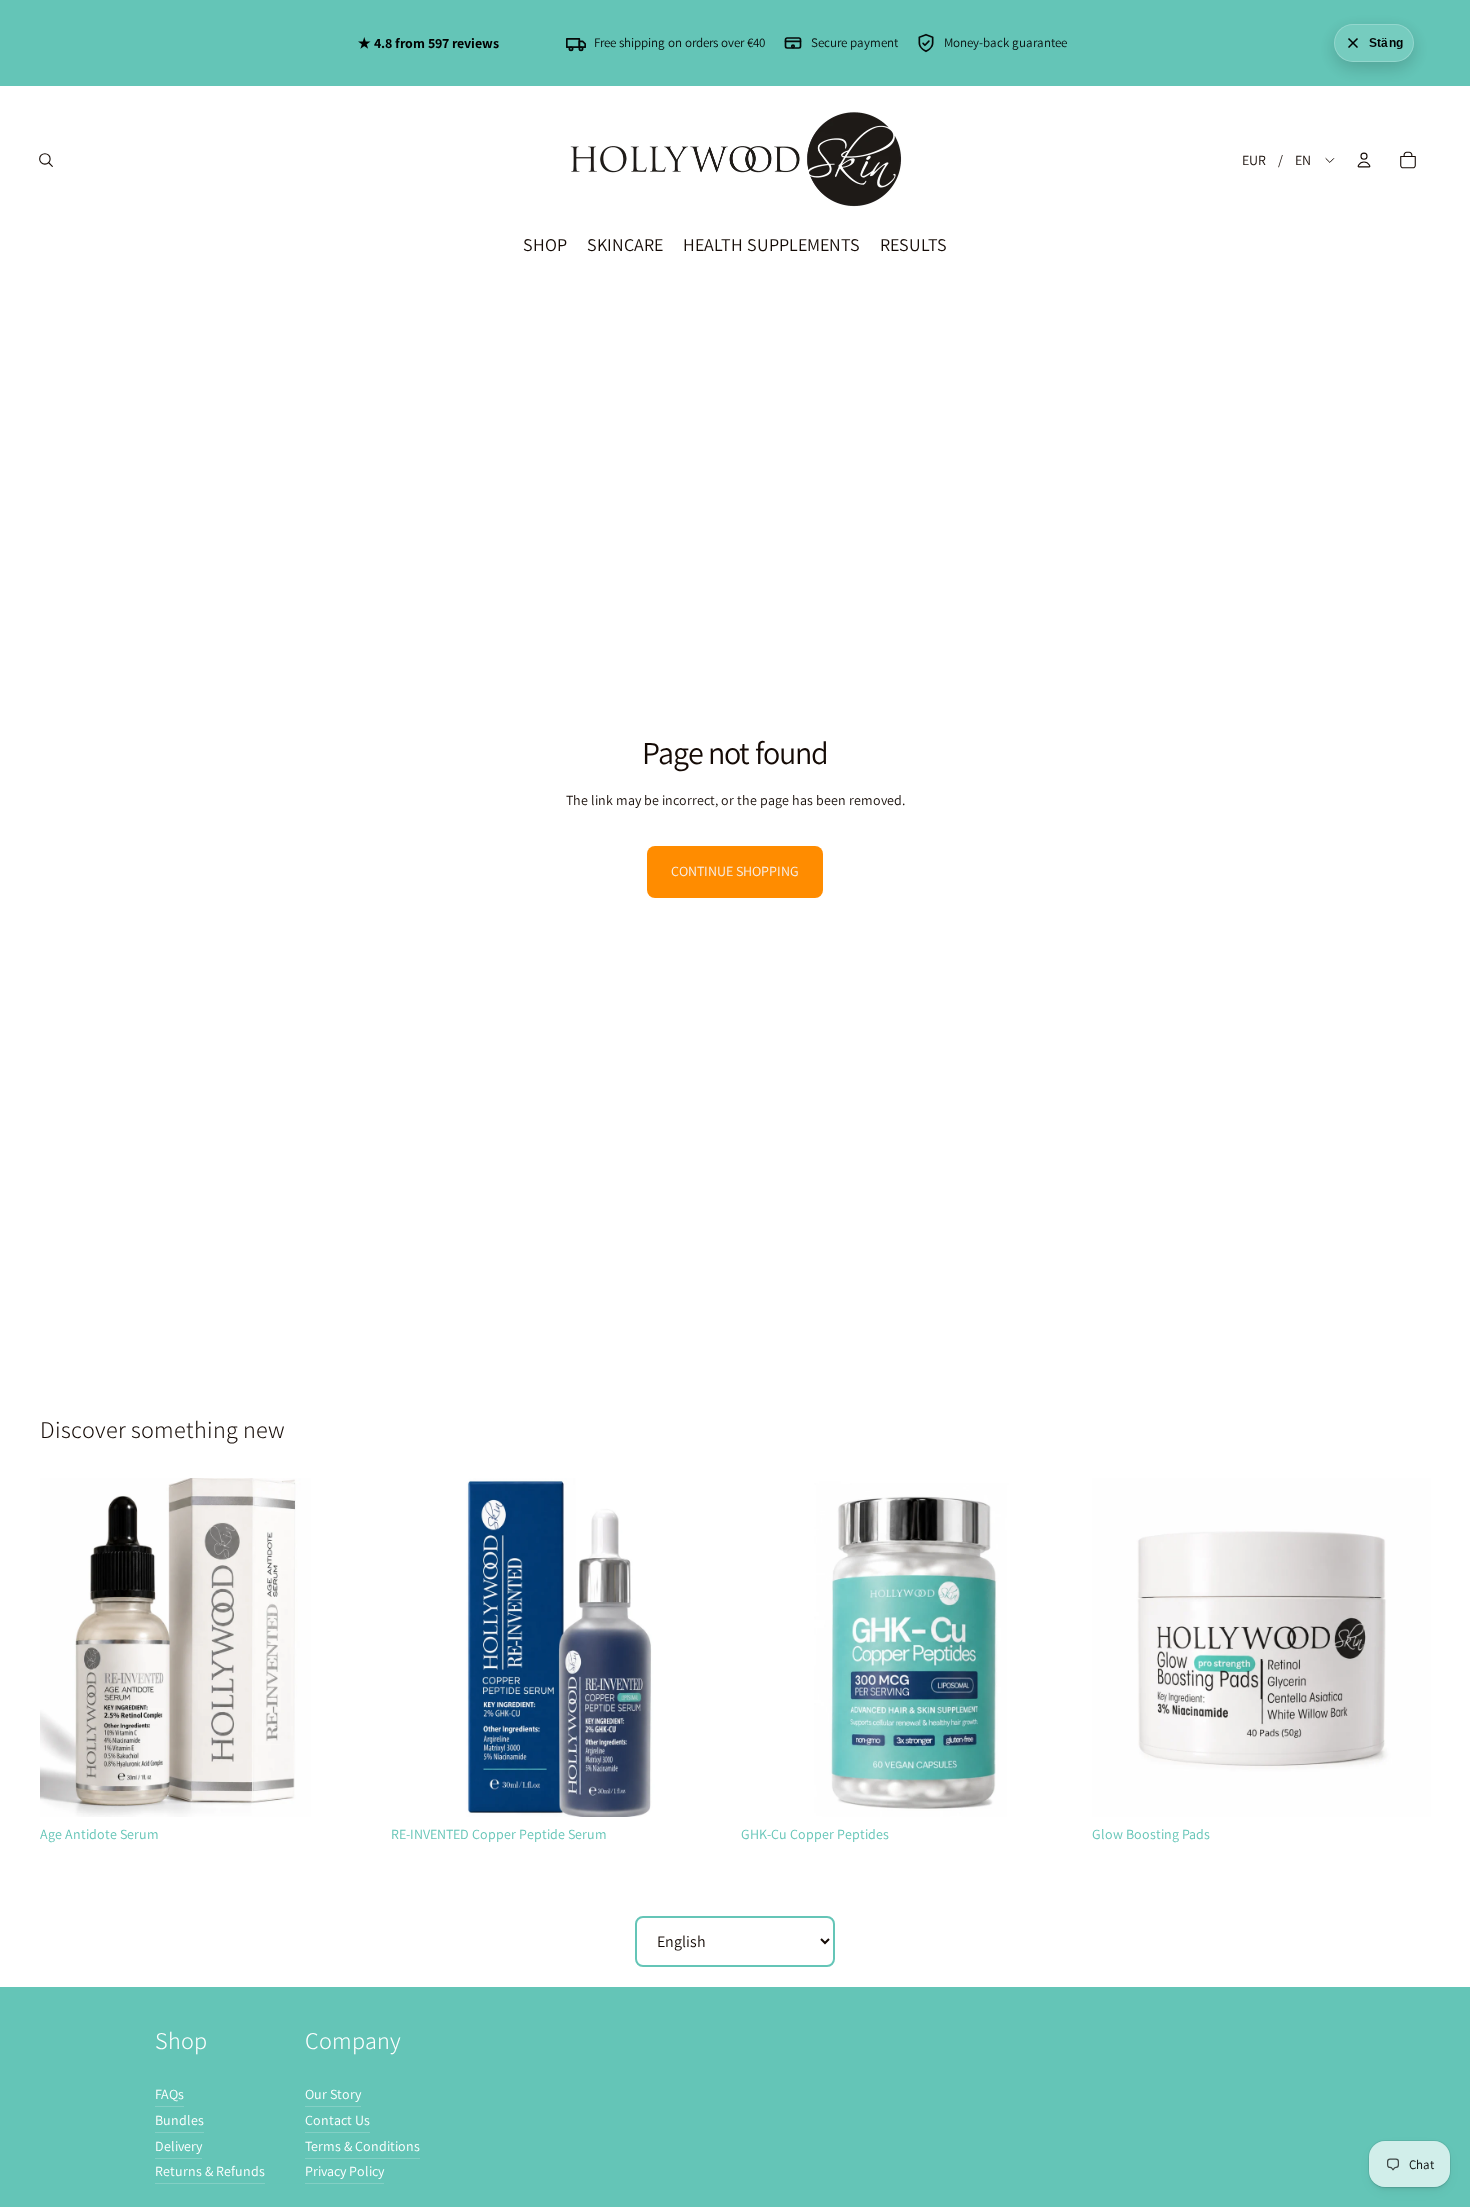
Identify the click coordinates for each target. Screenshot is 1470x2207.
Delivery (178, 2146)
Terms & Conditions (362, 2146)
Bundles (179, 2120)
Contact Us (337, 2120)
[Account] (1364, 160)
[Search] (46, 160)
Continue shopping (735, 871)
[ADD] (348, 1786)
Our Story (333, 2094)
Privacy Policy (344, 2171)
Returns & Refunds (210, 2171)
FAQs (169, 2094)
